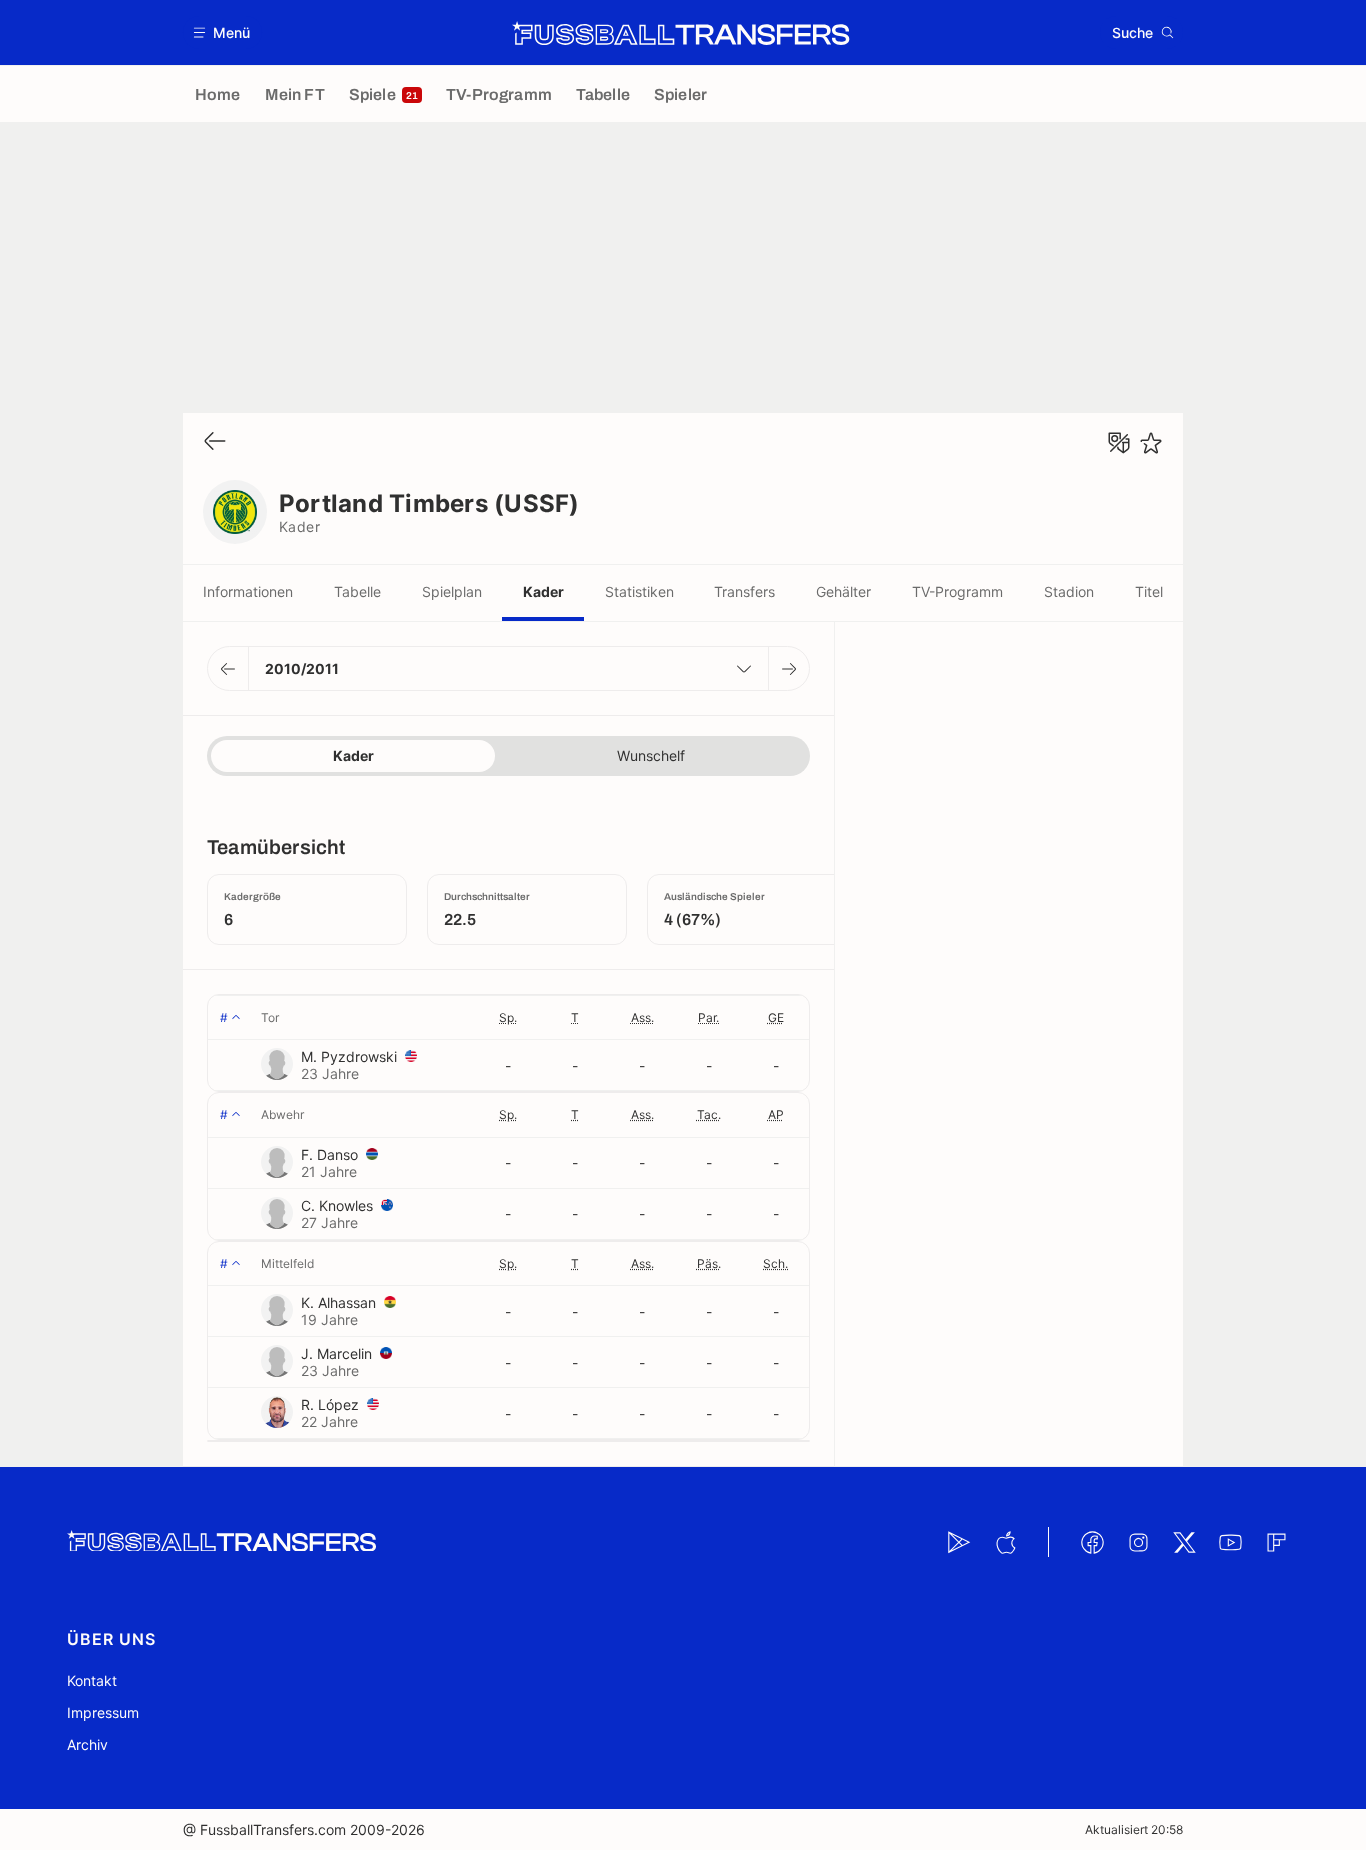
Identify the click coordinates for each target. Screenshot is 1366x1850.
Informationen (248, 591)
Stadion (1069, 591)
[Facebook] (1092, 1542)
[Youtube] (1230, 1542)
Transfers (744, 591)
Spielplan (452, 591)
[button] (222, 32)
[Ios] (1005, 1542)
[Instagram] (1138, 1542)
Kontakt (92, 1680)
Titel (1149, 591)
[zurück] (215, 442)
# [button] (224, 1017)
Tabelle (357, 591)
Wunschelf (651, 755)
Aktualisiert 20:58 (1134, 1829)
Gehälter (843, 591)
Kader (543, 591)
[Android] (959, 1542)
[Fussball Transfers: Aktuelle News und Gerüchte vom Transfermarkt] (681, 33)
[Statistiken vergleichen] (1119, 443)
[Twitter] (1184, 1542)
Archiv (87, 1744)
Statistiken (639, 591)
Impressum (103, 1712)
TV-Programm (957, 591)
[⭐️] (1151, 443)
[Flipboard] (1276, 1542)
